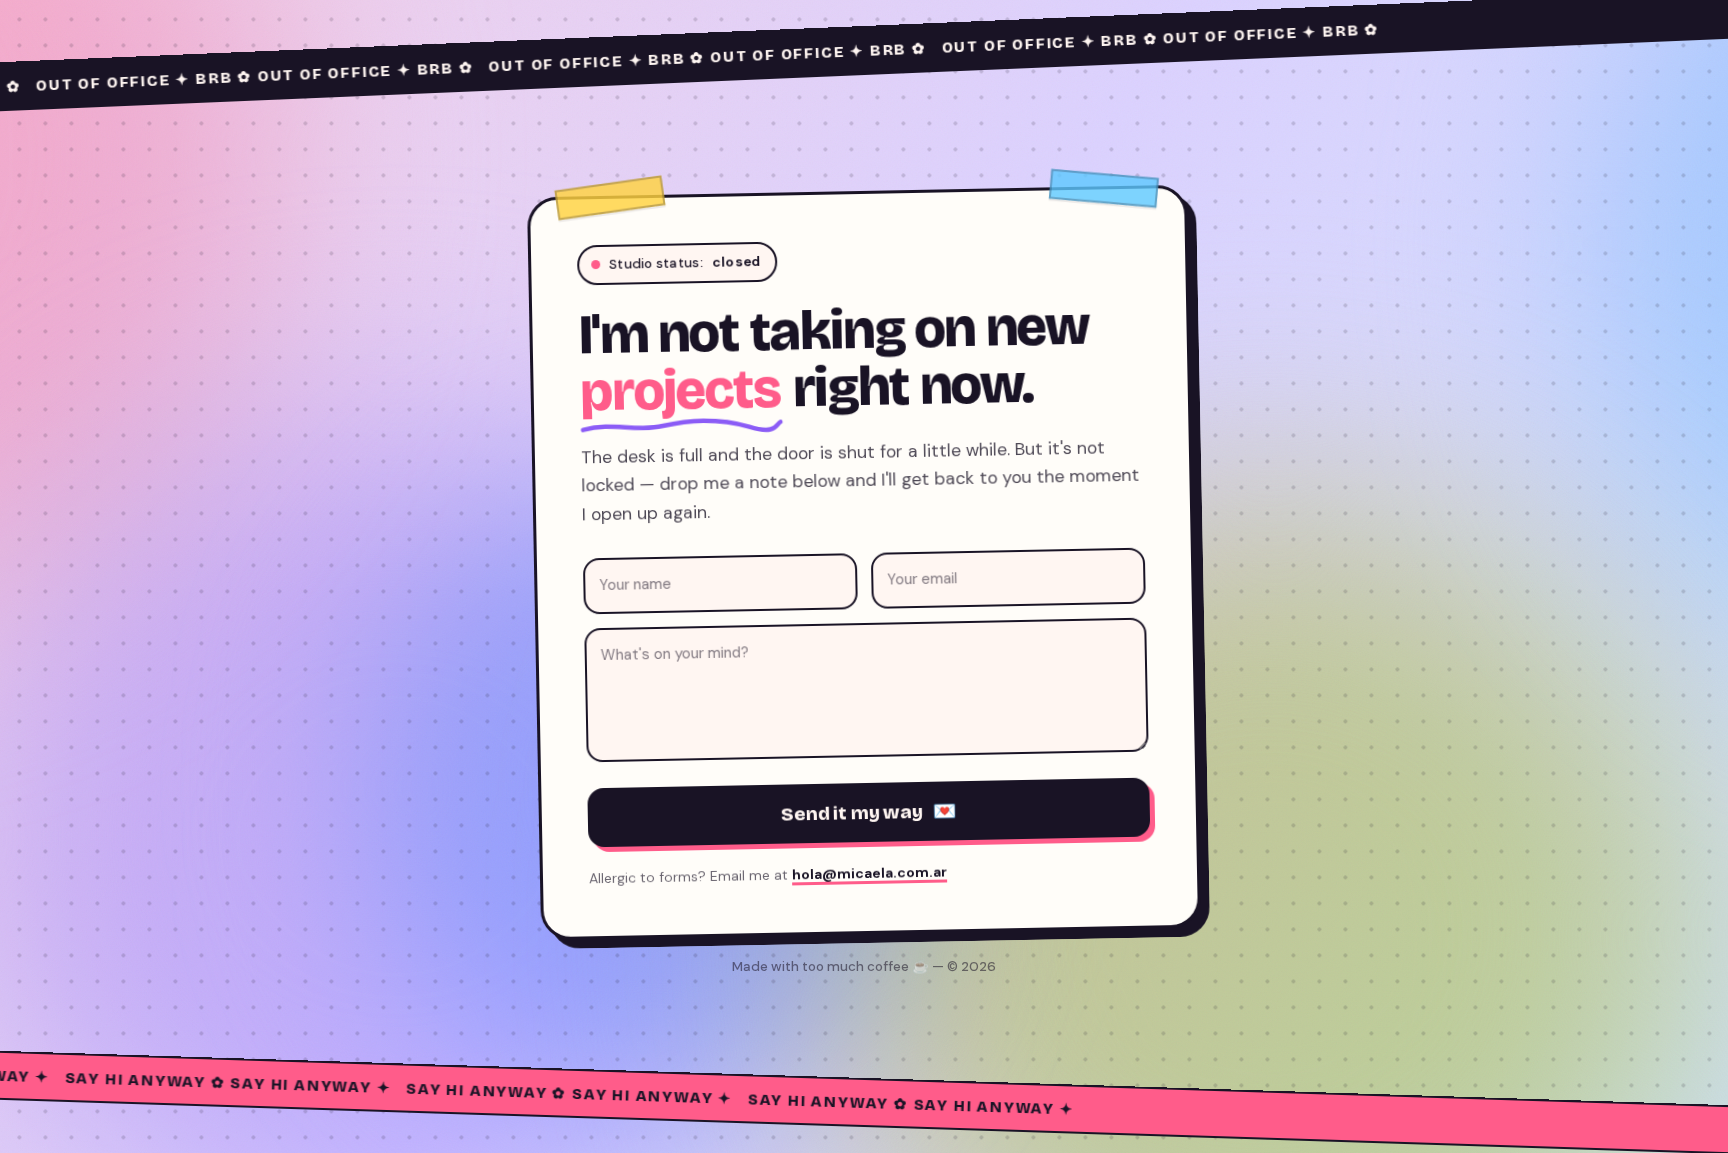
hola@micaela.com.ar (869, 873)
